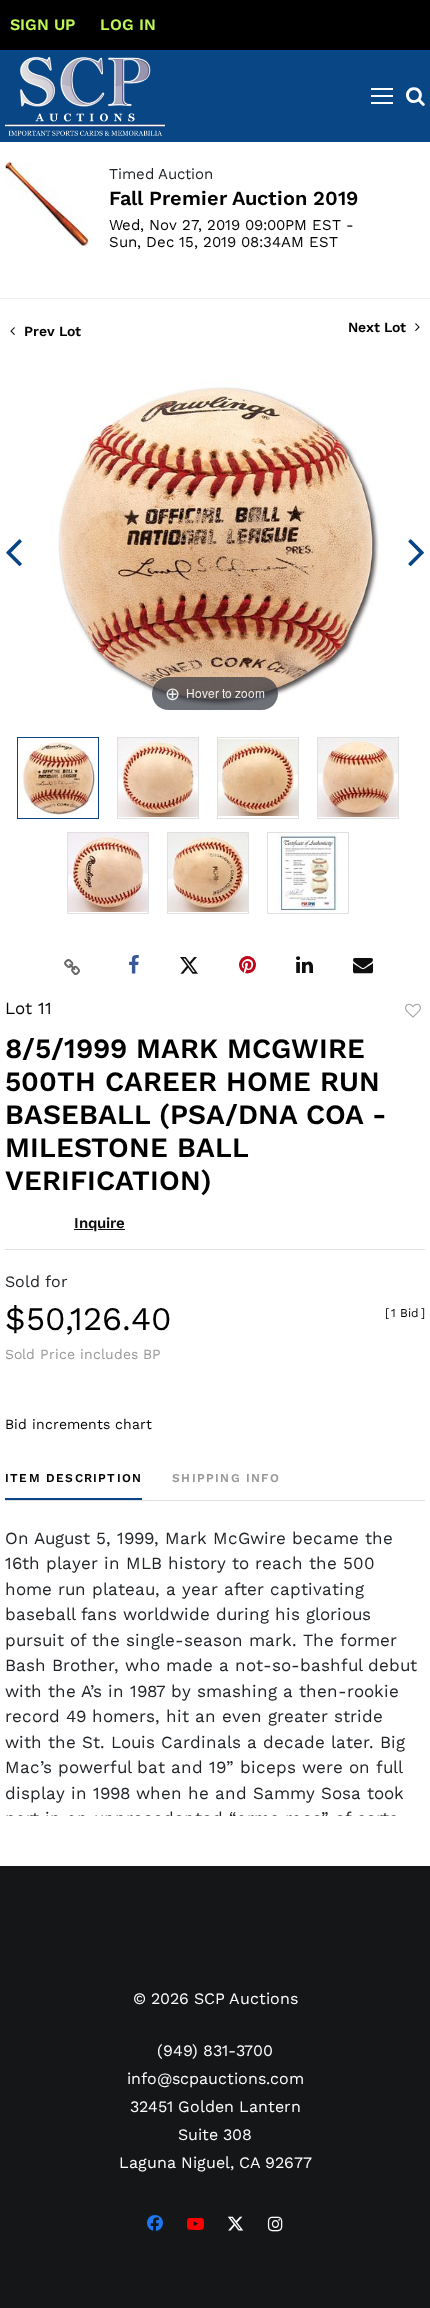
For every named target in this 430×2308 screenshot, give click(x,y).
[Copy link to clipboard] (73, 966)
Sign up (42, 24)
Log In (128, 24)
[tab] (73, 1485)
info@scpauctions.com (215, 2078)
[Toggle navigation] (382, 96)
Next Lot (379, 327)
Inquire (99, 1223)
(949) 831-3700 (215, 2050)
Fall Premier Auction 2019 (233, 198)
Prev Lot (50, 331)
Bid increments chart (78, 1424)
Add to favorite (413, 1011)
